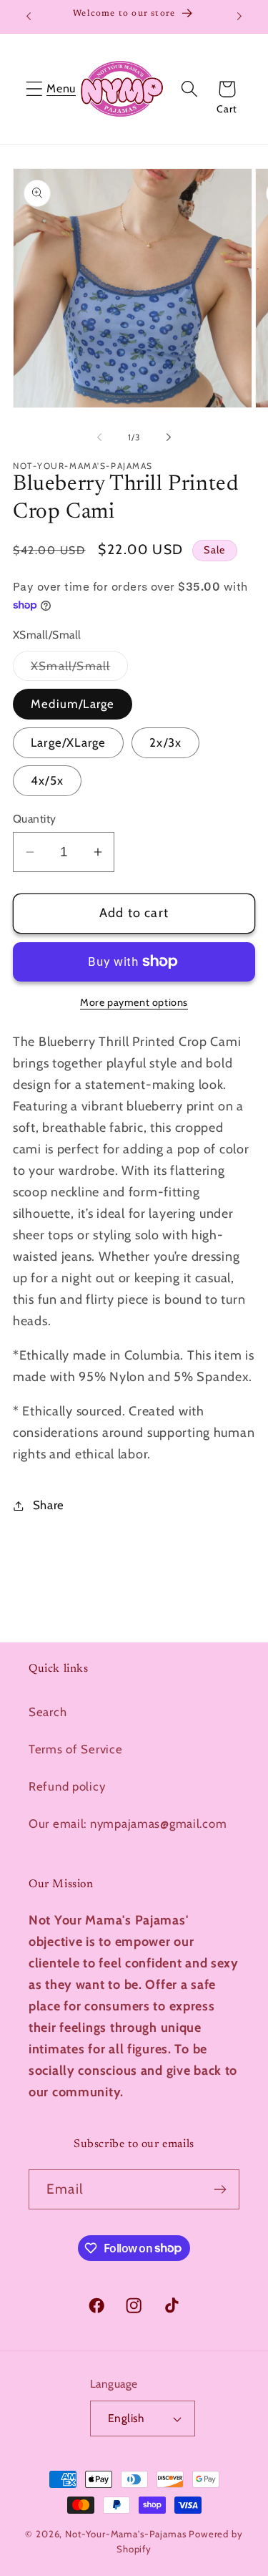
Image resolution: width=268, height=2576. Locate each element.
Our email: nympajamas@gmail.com (128, 1824)
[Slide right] (169, 437)
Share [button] (49, 1505)
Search (48, 1712)
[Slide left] (99, 437)
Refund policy (67, 1786)
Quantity (35, 819)
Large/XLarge (68, 742)
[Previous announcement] (29, 16)
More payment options (134, 1002)
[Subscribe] (220, 2189)
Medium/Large (73, 704)
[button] (35, 89)
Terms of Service (76, 1749)
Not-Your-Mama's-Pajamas (125, 2534)
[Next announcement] (239, 16)
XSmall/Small (79, 670)
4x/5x (47, 780)
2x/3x (165, 742)
